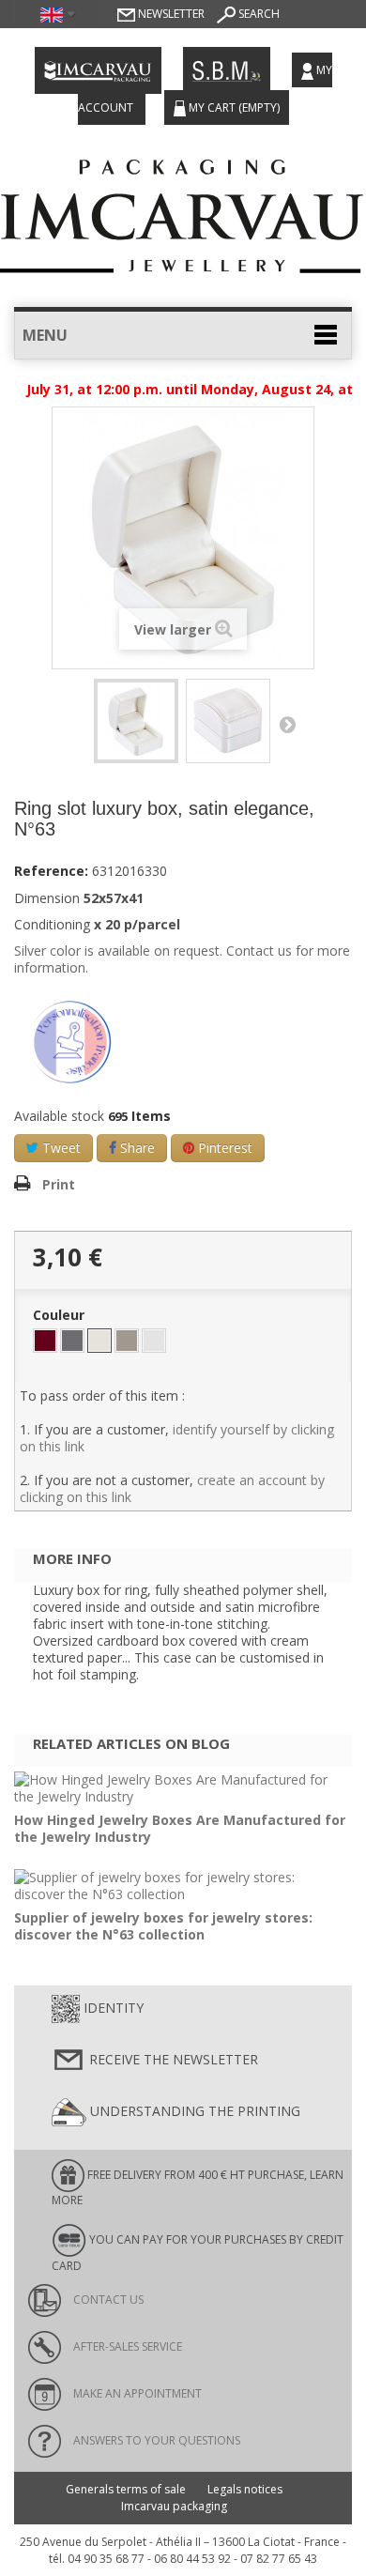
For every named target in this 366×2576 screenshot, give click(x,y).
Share (136, 1148)
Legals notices (245, 2489)
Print (59, 1184)
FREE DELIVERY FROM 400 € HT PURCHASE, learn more (198, 2187)
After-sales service (126, 2346)
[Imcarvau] (183, 211)
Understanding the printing (193, 2111)
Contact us (107, 2300)
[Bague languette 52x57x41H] (136, 721)
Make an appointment (136, 2393)
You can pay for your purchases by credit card (198, 2253)
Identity (112, 2008)
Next (287, 724)
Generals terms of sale (126, 2489)
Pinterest (223, 1148)
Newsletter (170, 14)
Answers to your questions (155, 2440)
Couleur (61, 1315)
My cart (233, 107)
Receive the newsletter (172, 2059)
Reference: (51, 871)
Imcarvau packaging (174, 2506)
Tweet (60, 1148)
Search (258, 14)
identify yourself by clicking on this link (177, 1438)
